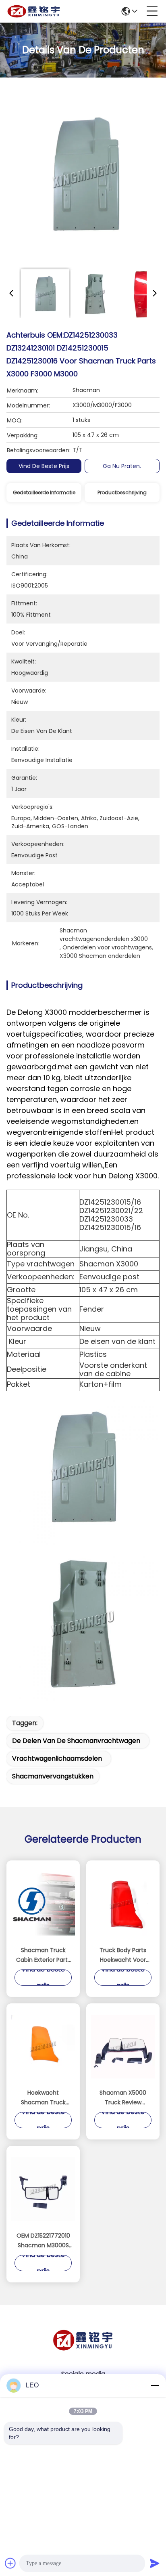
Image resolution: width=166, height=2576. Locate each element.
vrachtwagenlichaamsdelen (57, 1758)
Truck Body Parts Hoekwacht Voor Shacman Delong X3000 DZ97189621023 (123, 1955)
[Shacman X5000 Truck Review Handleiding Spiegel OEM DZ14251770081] (123, 2047)
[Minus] (155, 2385)
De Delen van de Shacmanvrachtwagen (76, 1741)
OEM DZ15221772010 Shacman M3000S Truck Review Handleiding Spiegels (43, 2241)
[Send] (155, 2563)
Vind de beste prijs (44, 466)
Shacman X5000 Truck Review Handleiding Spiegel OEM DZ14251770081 (123, 2098)
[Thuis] (83, 2350)
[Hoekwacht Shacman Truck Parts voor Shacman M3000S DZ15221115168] (43, 2047)
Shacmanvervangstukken (53, 1776)
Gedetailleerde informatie (44, 492)
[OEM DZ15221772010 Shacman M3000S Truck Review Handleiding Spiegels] (43, 2189)
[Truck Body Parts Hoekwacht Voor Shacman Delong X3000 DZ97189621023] (123, 1904)
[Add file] (10, 2563)
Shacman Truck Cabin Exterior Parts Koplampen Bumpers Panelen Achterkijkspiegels (43, 1955)
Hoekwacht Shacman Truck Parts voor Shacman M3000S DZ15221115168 (43, 2098)
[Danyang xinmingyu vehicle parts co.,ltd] (34, 11)
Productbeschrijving (122, 492)
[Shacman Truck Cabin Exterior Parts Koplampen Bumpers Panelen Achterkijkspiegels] (43, 1904)
